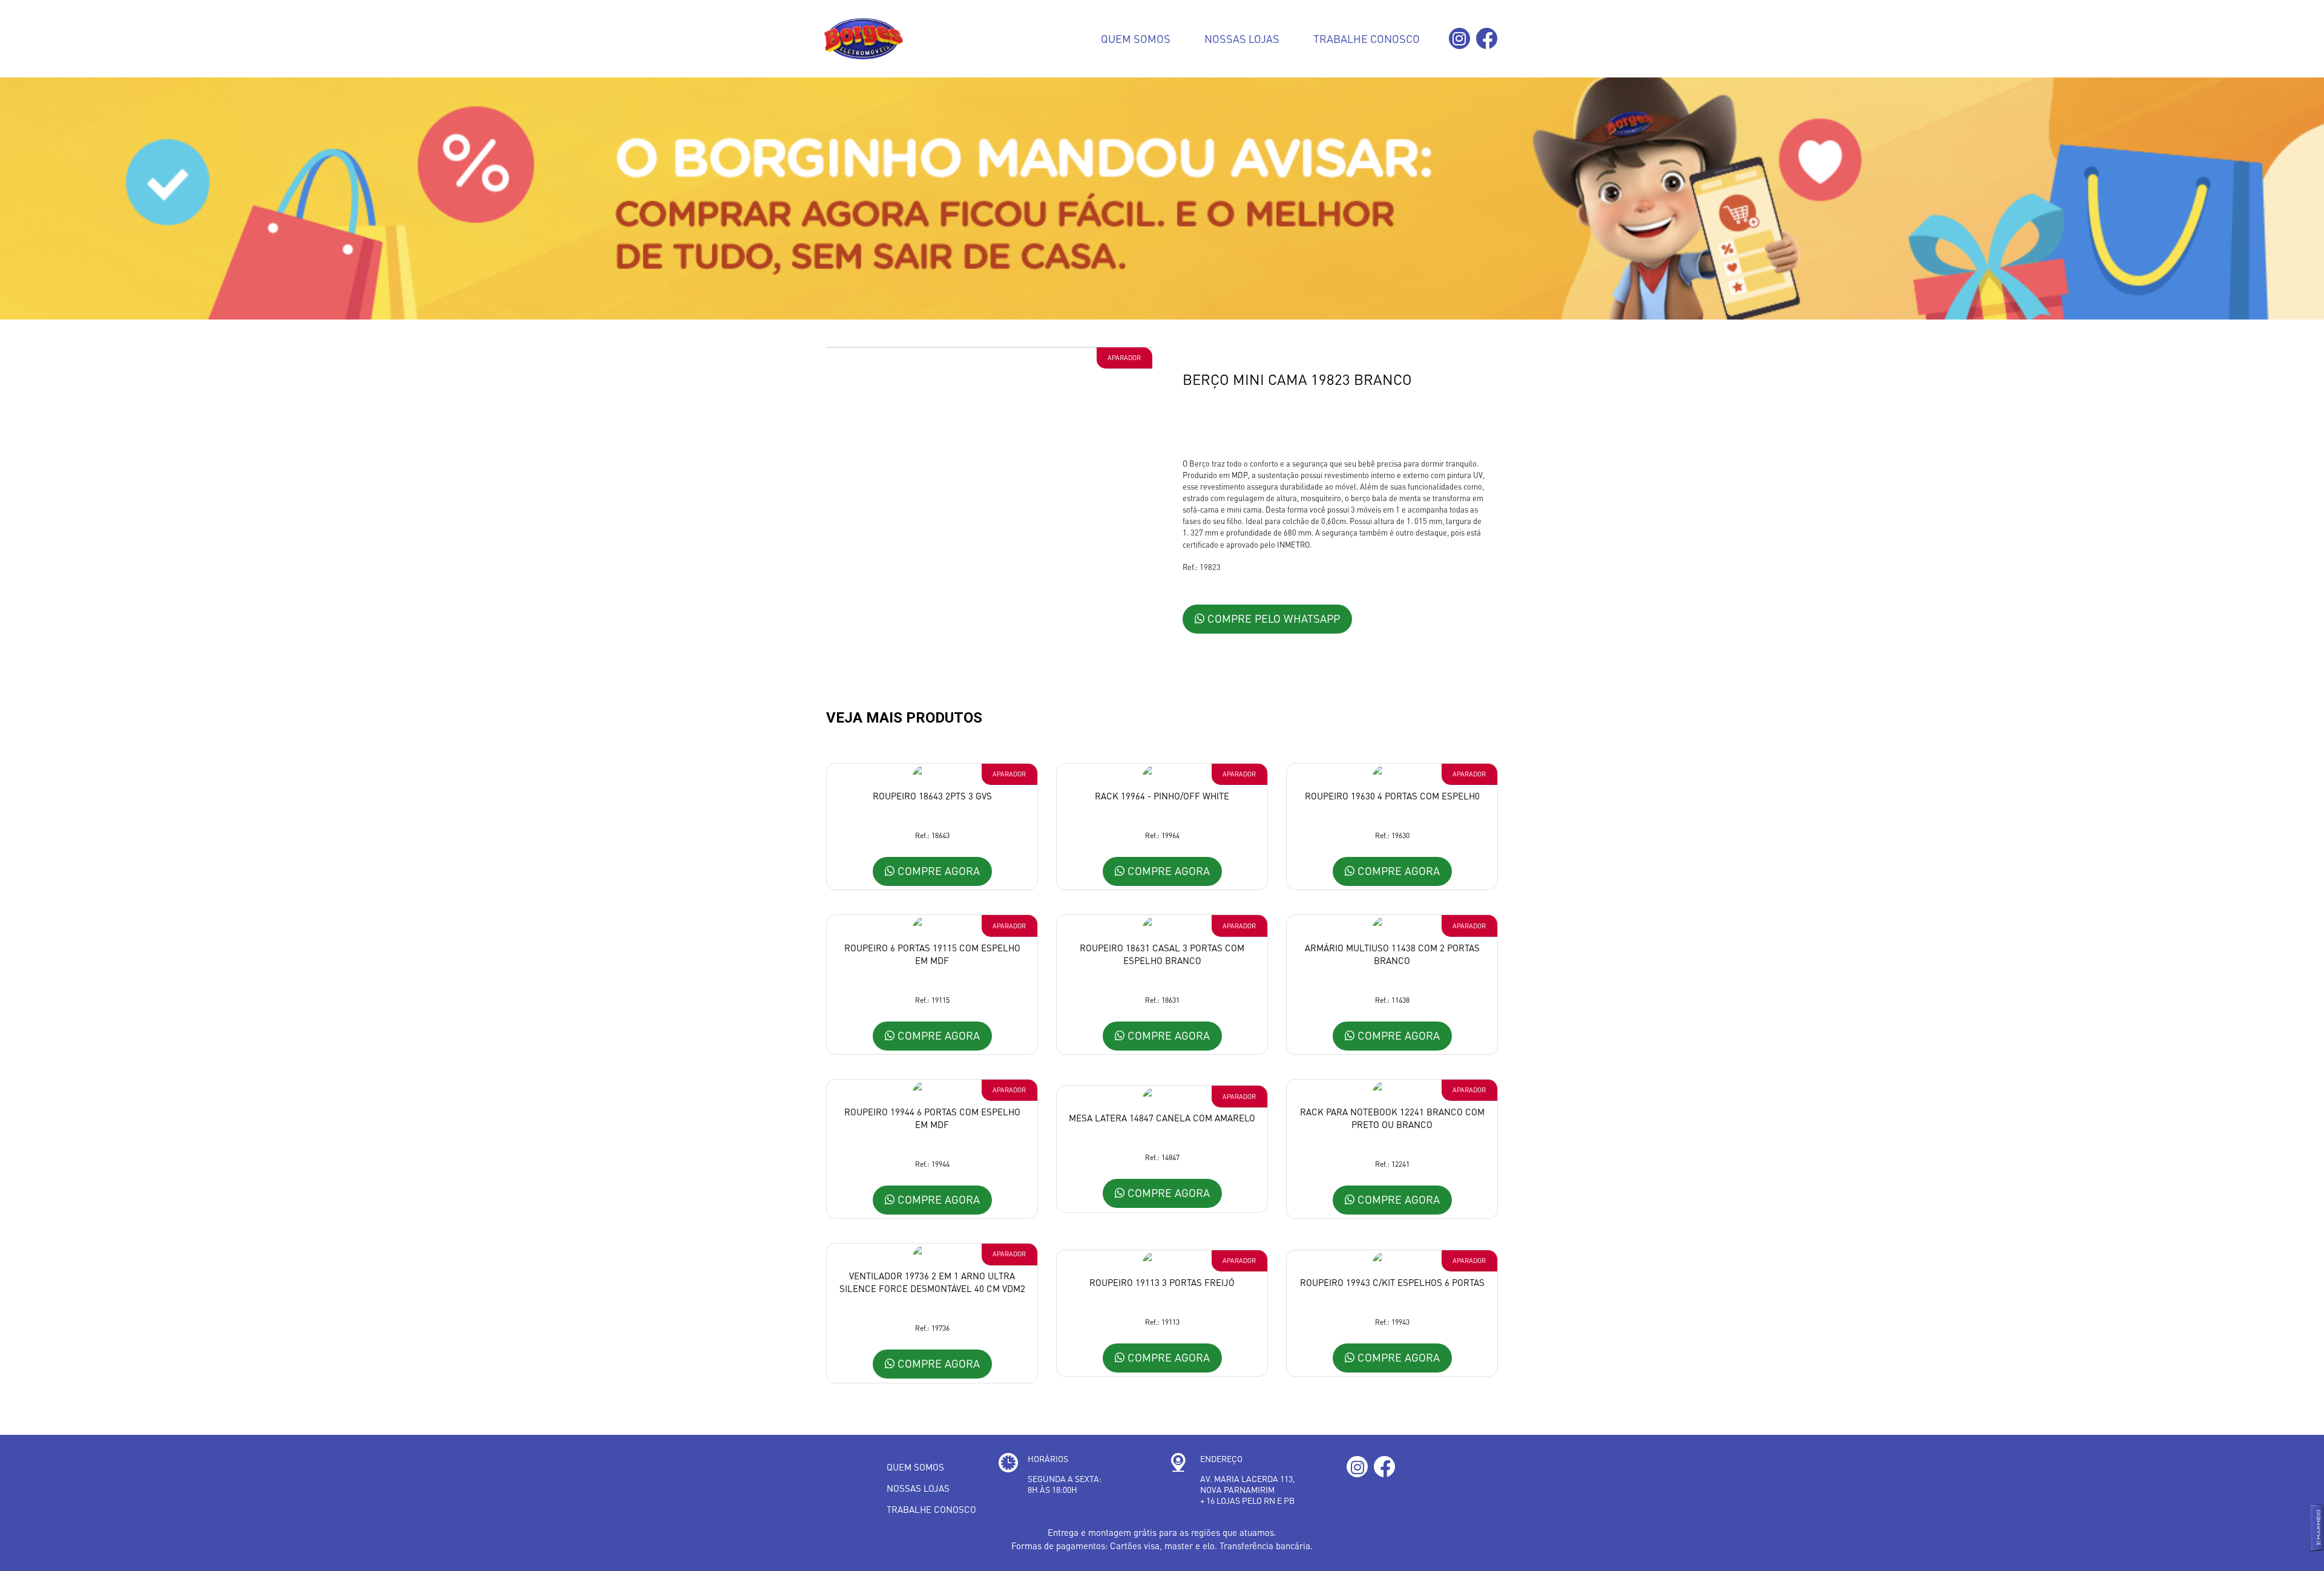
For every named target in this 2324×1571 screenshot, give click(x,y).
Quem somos (1136, 38)
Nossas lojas (1242, 38)
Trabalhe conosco (1367, 38)
